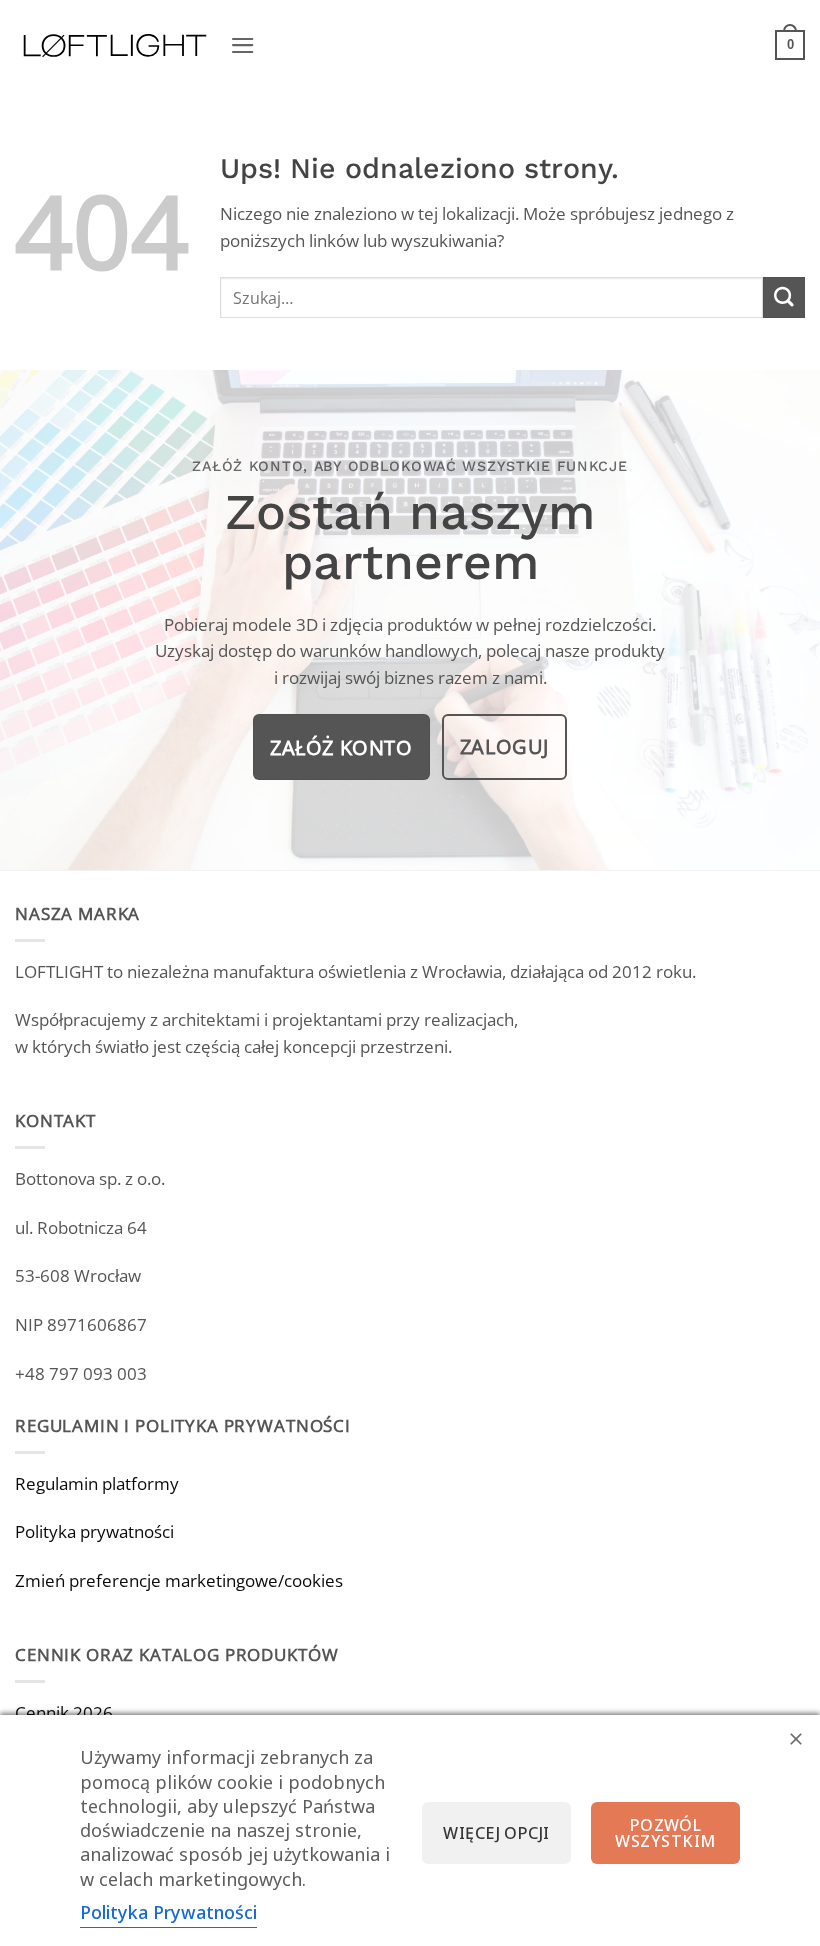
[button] (243, 45)
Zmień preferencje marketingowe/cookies (179, 1580)
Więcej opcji (496, 1833)
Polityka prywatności (94, 1531)
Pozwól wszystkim (665, 1833)
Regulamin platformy (97, 1483)
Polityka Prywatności (168, 1912)
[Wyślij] (784, 297)
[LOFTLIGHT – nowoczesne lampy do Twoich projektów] (115, 45)
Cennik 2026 (64, 1712)
